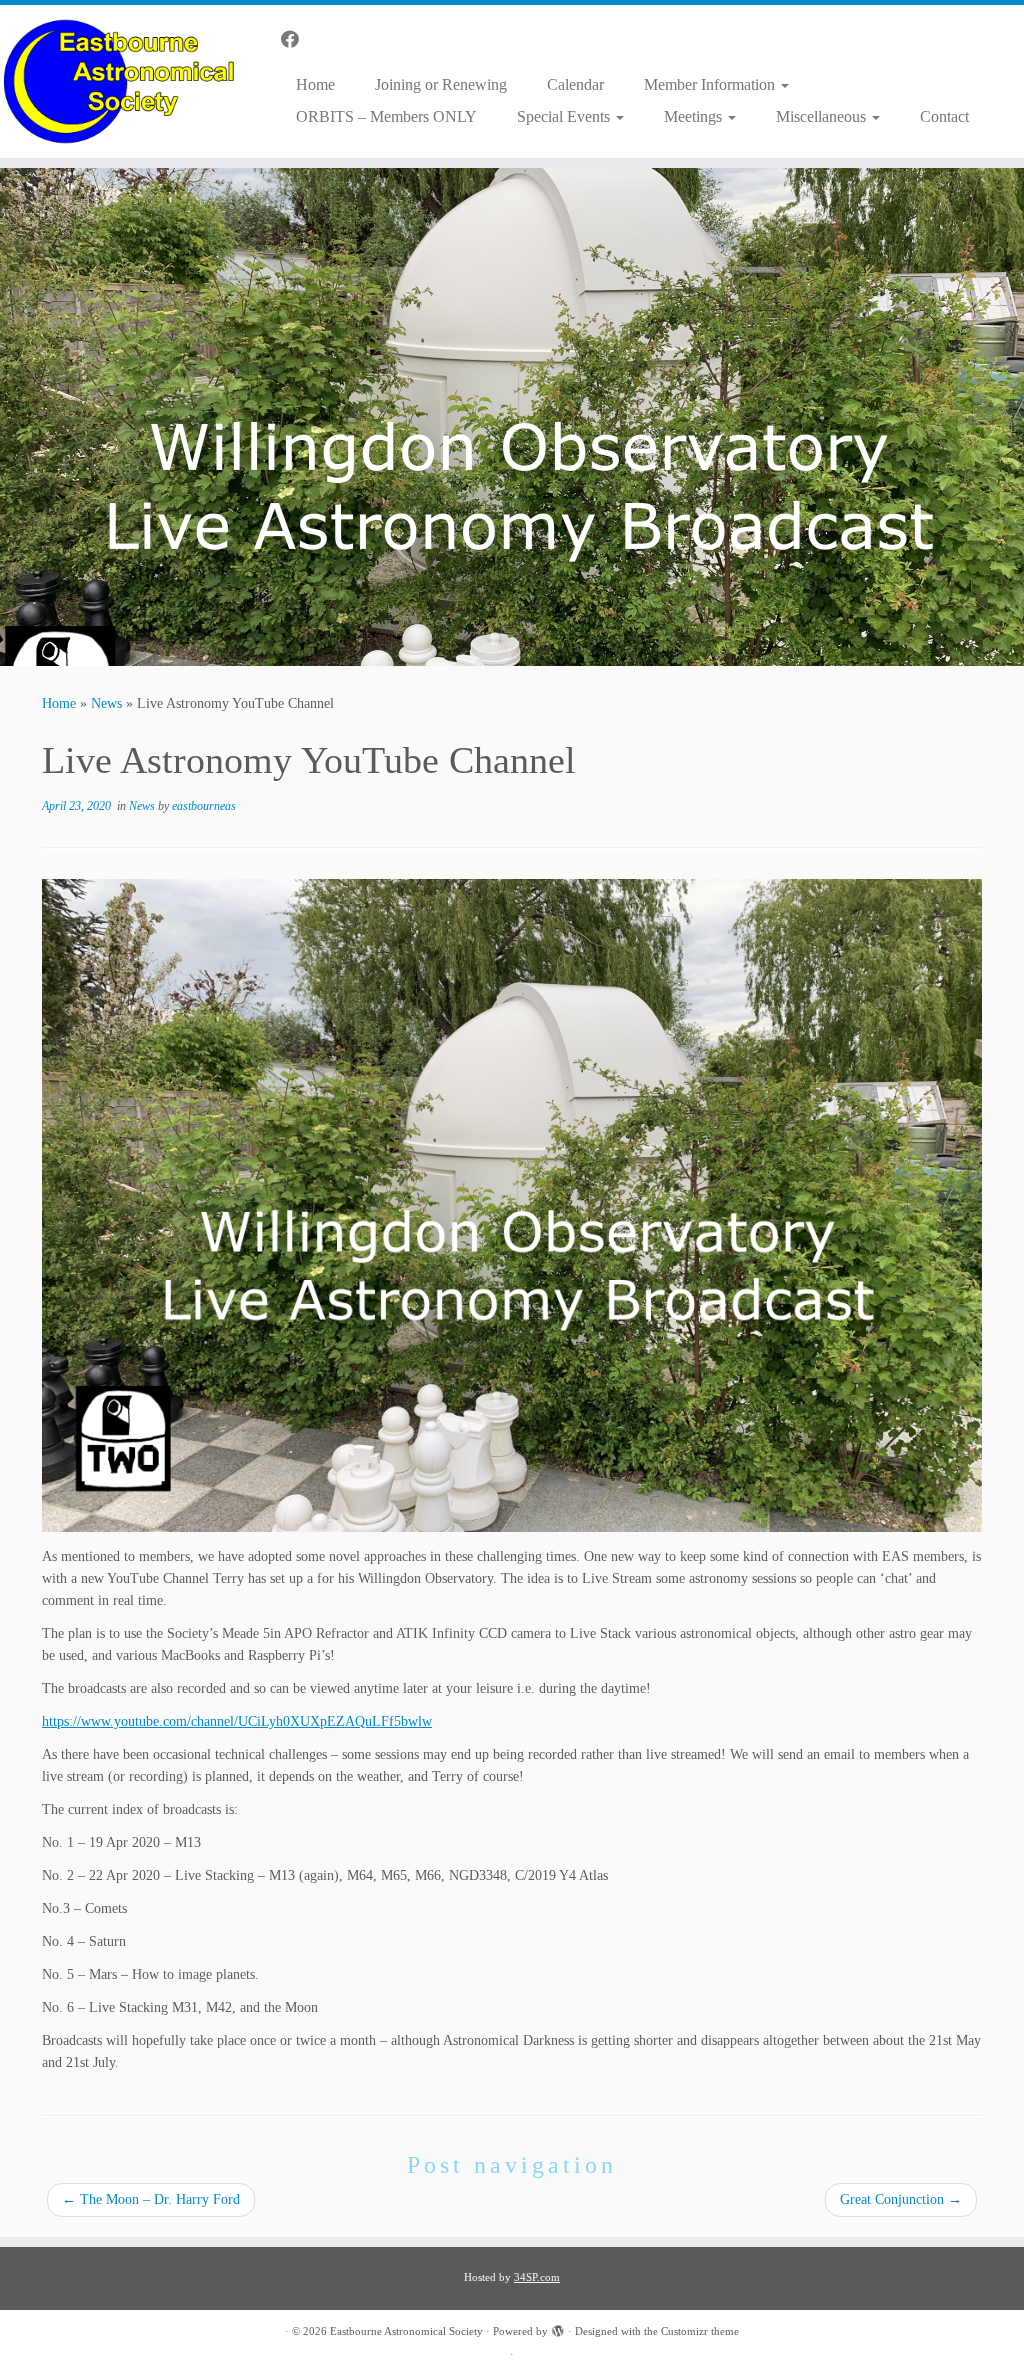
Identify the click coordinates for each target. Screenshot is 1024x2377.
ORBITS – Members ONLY (386, 116)
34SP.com (537, 2277)
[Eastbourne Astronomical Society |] (120, 81)
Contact (944, 116)
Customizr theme (700, 2331)
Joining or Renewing (441, 84)
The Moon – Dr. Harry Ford (151, 2199)
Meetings (695, 116)
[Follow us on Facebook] (296, 40)
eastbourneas (204, 806)
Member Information (711, 84)
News (106, 703)
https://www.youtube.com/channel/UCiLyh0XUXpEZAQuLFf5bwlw (237, 1721)
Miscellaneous (823, 116)
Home (315, 84)
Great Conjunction (901, 2199)
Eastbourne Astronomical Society (406, 2331)
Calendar (575, 84)
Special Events (565, 116)
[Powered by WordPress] (558, 2328)
